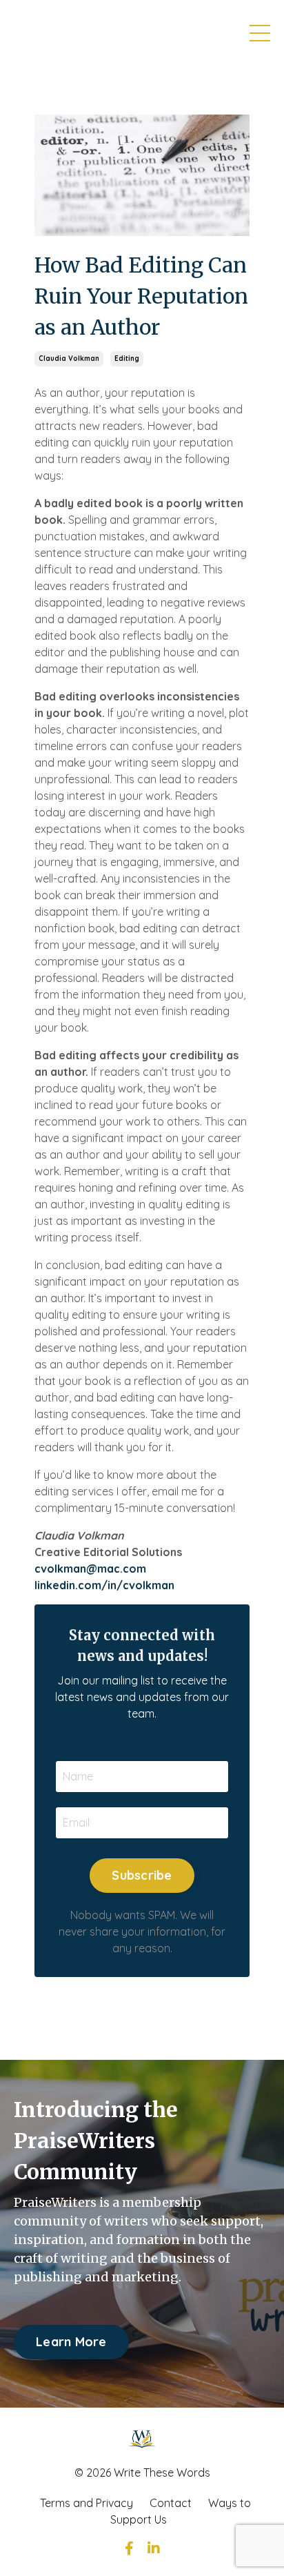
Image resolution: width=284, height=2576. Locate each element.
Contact (171, 2503)
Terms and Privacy (87, 2503)
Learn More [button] (71, 2342)
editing (127, 358)
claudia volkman (69, 358)
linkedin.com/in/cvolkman (104, 1585)
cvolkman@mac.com (90, 1569)
